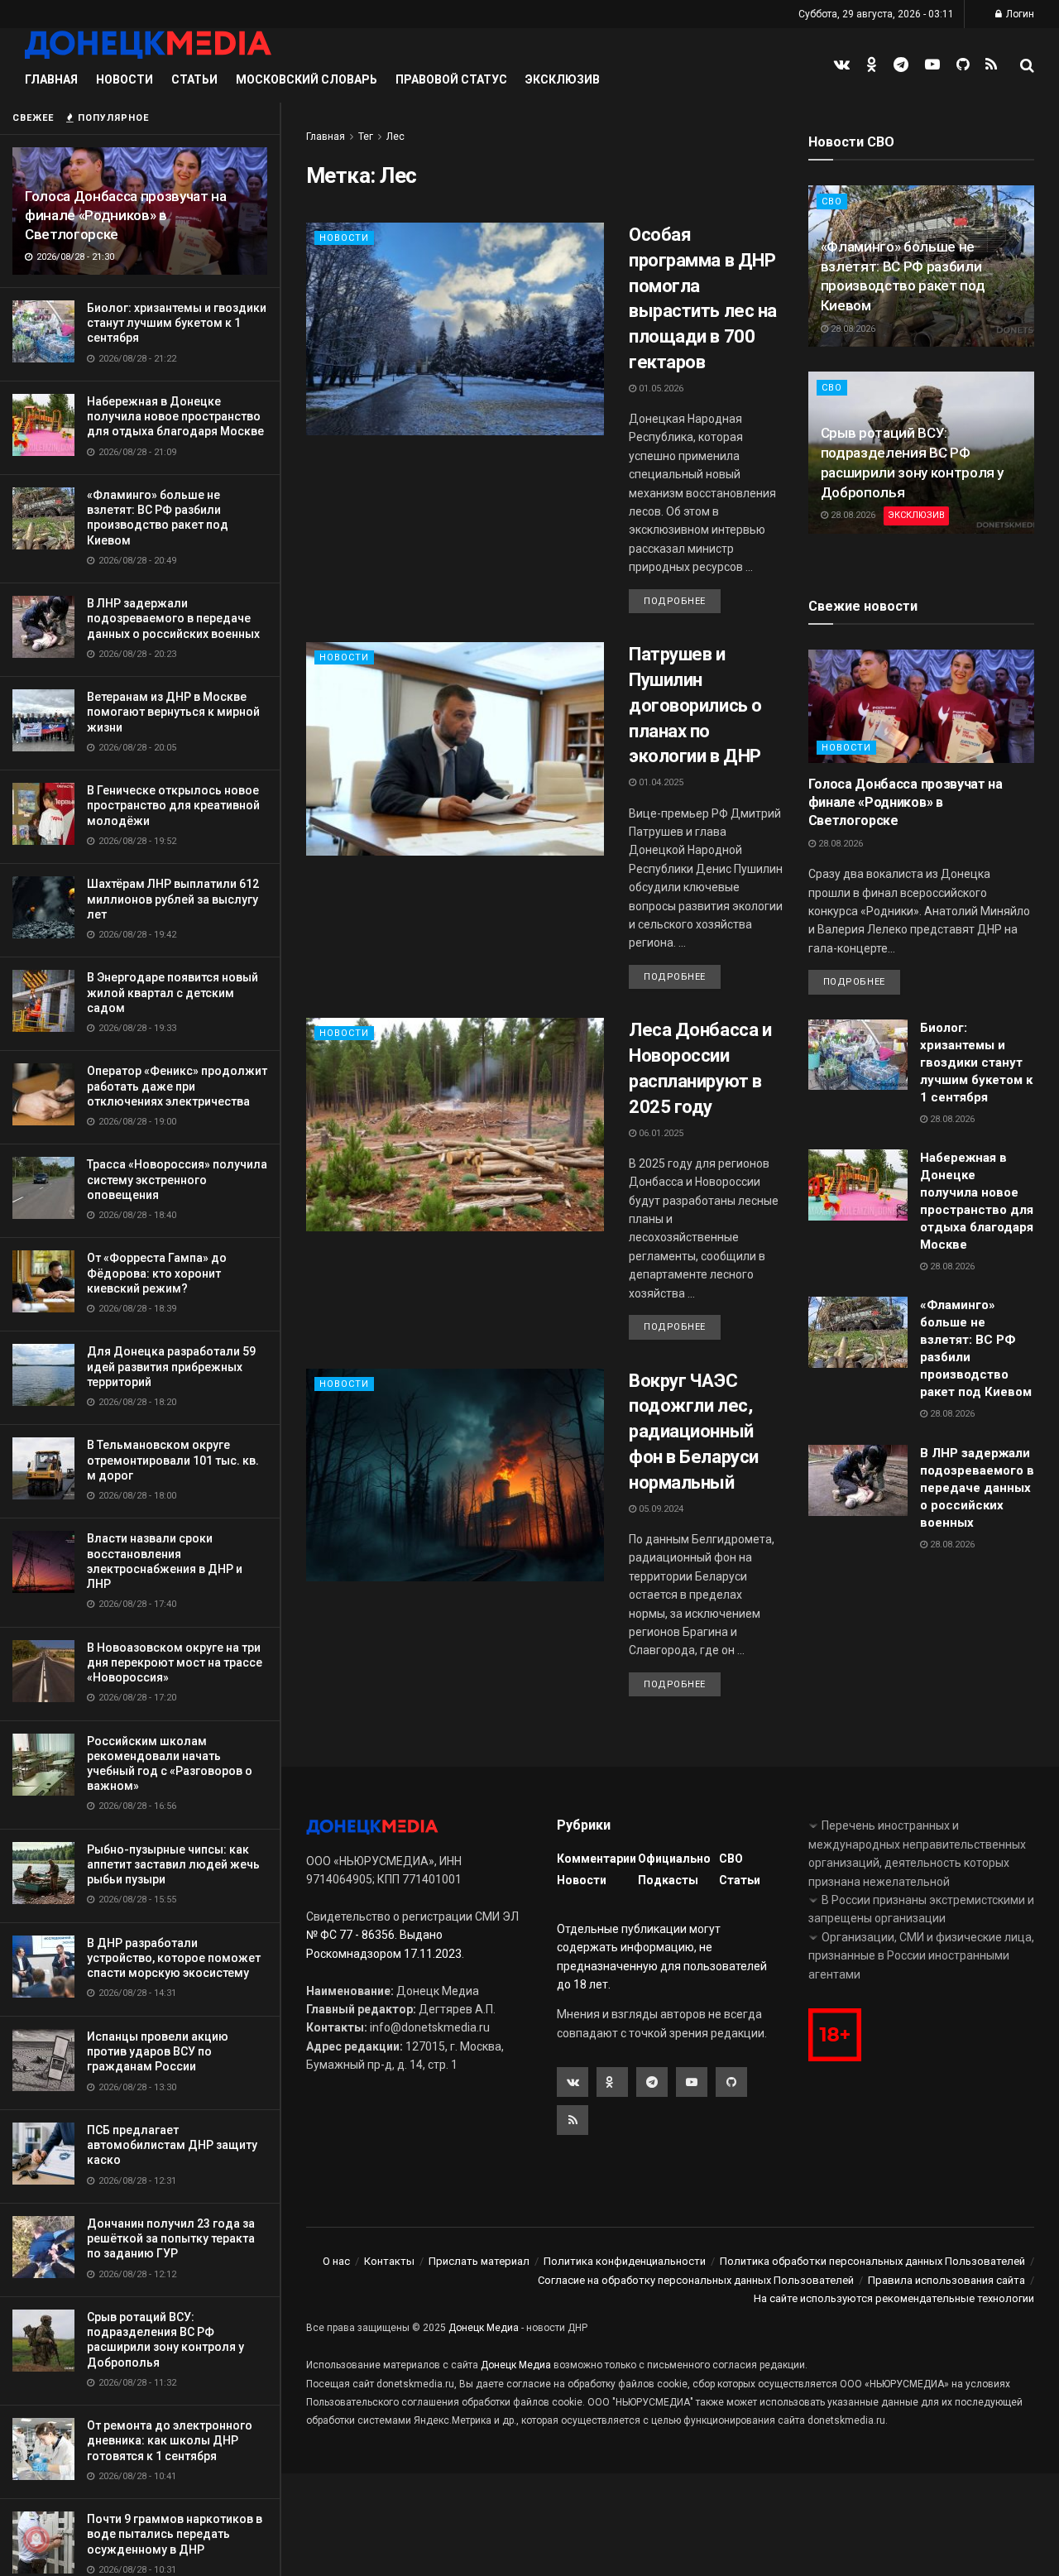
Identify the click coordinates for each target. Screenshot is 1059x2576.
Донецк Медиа (484, 2328)
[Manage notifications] (36, 2540)
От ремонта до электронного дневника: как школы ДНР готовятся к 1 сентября (170, 2440)
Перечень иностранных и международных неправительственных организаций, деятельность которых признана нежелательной (917, 1853)
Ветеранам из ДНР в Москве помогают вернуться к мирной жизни (173, 712)
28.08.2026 (852, 329)
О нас (336, 2261)
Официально (674, 1859)
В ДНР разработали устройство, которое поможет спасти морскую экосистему (174, 1958)
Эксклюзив (563, 79)
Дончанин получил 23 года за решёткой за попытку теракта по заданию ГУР (171, 2238)
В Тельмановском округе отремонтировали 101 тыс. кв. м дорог (173, 1460)
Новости (125, 79)
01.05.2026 (660, 389)
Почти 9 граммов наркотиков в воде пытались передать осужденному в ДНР (175, 2534)
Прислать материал (479, 2261)
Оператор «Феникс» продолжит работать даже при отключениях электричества (177, 1086)
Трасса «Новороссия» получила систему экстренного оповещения (177, 1179)
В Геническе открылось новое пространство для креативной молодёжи (173, 805)
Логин (1019, 14)
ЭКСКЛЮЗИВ (916, 515)
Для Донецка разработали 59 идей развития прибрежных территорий (171, 1366)
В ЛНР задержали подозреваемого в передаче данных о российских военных (173, 618)
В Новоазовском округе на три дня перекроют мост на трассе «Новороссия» (175, 1662)
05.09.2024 (660, 1509)
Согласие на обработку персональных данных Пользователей (696, 2280)
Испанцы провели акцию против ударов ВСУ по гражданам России (158, 2051)
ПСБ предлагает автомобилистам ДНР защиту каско (172, 2145)
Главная (51, 79)
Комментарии (597, 1859)
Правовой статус (451, 79)
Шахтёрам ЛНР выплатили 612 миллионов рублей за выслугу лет (173, 899)
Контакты (389, 2261)
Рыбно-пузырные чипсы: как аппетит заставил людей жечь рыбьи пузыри (173, 1864)
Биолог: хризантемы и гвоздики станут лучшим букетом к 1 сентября (177, 323)
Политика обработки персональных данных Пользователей (872, 2261)
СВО (832, 201)
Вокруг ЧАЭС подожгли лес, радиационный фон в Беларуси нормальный (694, 1432)
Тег (366, 137)
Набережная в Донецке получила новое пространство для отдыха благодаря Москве (175, 416)
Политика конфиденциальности (625, 2261)
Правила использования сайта (946, 2280)
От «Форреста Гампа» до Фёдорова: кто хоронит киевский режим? (157, 1273)
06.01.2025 (660, 1133)
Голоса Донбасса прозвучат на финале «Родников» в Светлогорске (125, 215)
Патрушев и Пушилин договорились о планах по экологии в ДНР (695, 705)
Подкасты (668, 1880)
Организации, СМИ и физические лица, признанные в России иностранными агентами (921, 1956)
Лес (395, 137)
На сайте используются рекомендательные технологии (894, 2298)
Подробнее (675, 601)
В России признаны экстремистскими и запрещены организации (921, 1909)
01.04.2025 (660, 782)
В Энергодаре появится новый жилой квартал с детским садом (173, 992)
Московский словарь (307, 79)
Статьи (194, 79)
